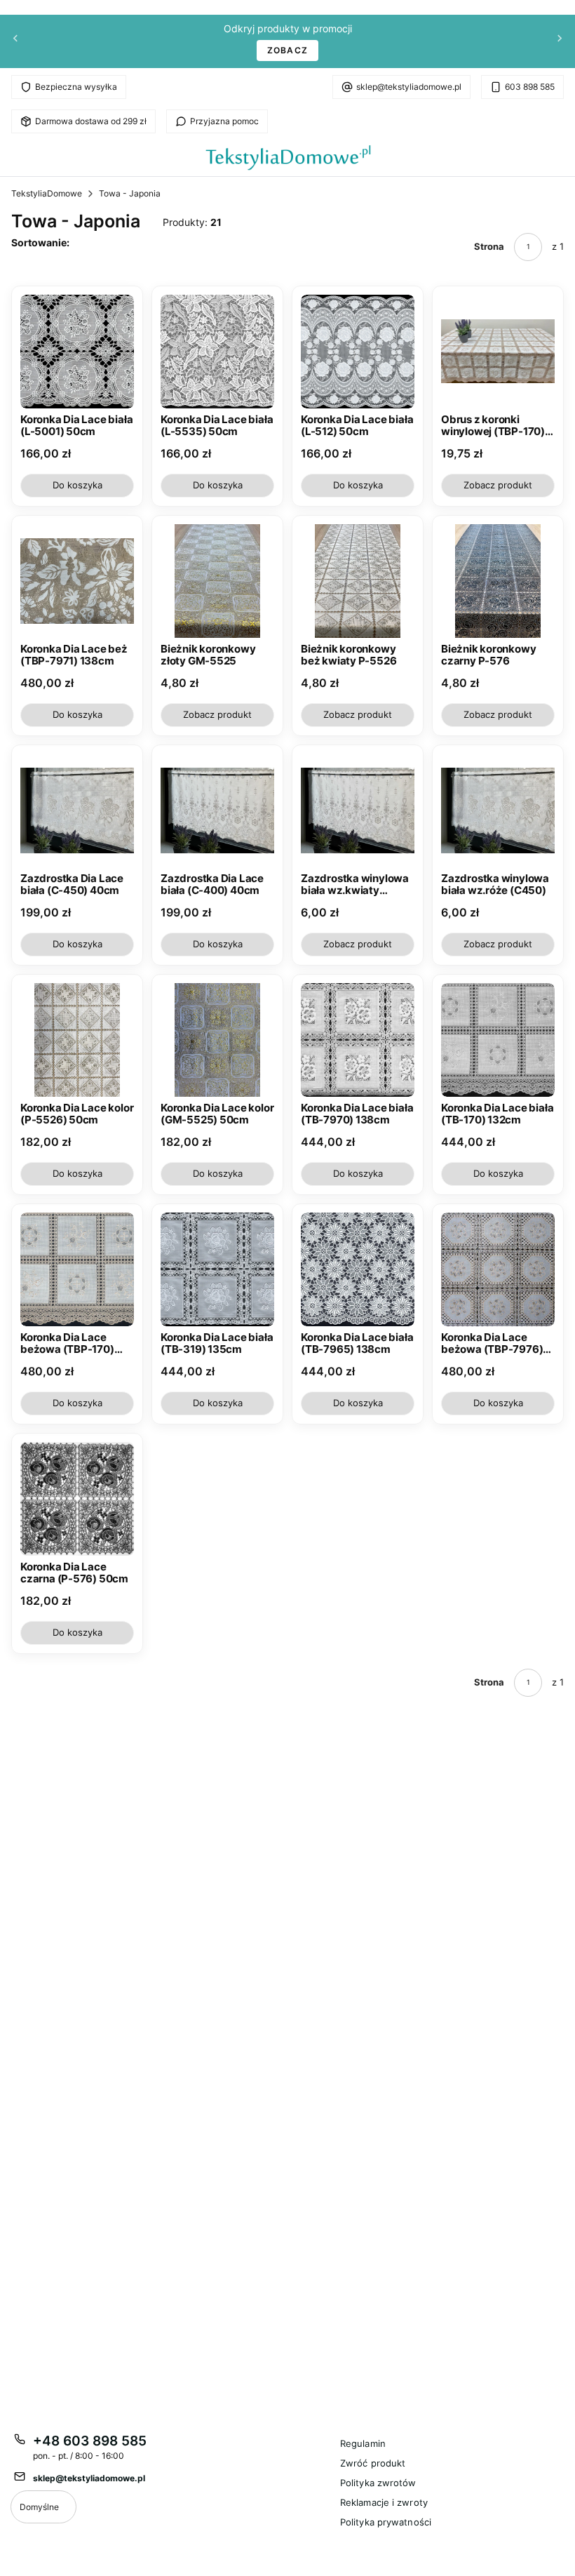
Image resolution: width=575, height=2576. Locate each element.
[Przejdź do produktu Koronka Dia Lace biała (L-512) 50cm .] (358, 352)
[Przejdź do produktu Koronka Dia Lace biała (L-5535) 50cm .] (217, 352)
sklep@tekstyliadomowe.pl (409, 87)
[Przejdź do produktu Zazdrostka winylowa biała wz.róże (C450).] (498, 810)
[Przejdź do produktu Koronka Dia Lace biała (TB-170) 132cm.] (498, 1040)
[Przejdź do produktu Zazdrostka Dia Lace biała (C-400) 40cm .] (217, 810)
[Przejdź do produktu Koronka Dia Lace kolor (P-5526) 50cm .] (77, 1040)
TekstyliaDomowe (47, 193)
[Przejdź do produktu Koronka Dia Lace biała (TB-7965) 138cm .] (358, 1269)
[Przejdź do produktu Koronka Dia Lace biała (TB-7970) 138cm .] (358, 1040)
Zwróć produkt (373, 2463)
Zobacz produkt (498, 485)
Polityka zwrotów (378, 2483)
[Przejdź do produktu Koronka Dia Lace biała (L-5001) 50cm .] (77, 352)
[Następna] (560, 42)
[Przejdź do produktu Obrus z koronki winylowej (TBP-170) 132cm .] (498, 352)
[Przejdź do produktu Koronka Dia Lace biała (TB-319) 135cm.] (217, 1269)
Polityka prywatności (386, 2522)
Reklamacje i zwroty (384, 2502)
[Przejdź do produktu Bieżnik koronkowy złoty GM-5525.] (217, 581)
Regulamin (363, 2443)
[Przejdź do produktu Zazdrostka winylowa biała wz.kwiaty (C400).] (358, 810)
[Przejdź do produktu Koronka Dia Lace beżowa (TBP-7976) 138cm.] (498, 1269)
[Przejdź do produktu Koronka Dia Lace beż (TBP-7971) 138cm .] (77, 581)
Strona (489, 246)
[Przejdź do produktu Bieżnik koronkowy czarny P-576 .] (498, 581)
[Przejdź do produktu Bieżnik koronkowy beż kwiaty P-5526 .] (358, 581)
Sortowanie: (40, 242)
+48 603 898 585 (90, 2441)
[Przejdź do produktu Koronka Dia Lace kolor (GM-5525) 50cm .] (217, 1040)
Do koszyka (77, 485)
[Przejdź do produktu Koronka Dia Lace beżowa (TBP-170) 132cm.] (77, 1269)
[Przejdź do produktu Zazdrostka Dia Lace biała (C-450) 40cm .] (77, 810)
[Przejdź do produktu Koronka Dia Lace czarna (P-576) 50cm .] (77, 1499)
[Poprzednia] (15, 42)
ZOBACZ (287, 50)
